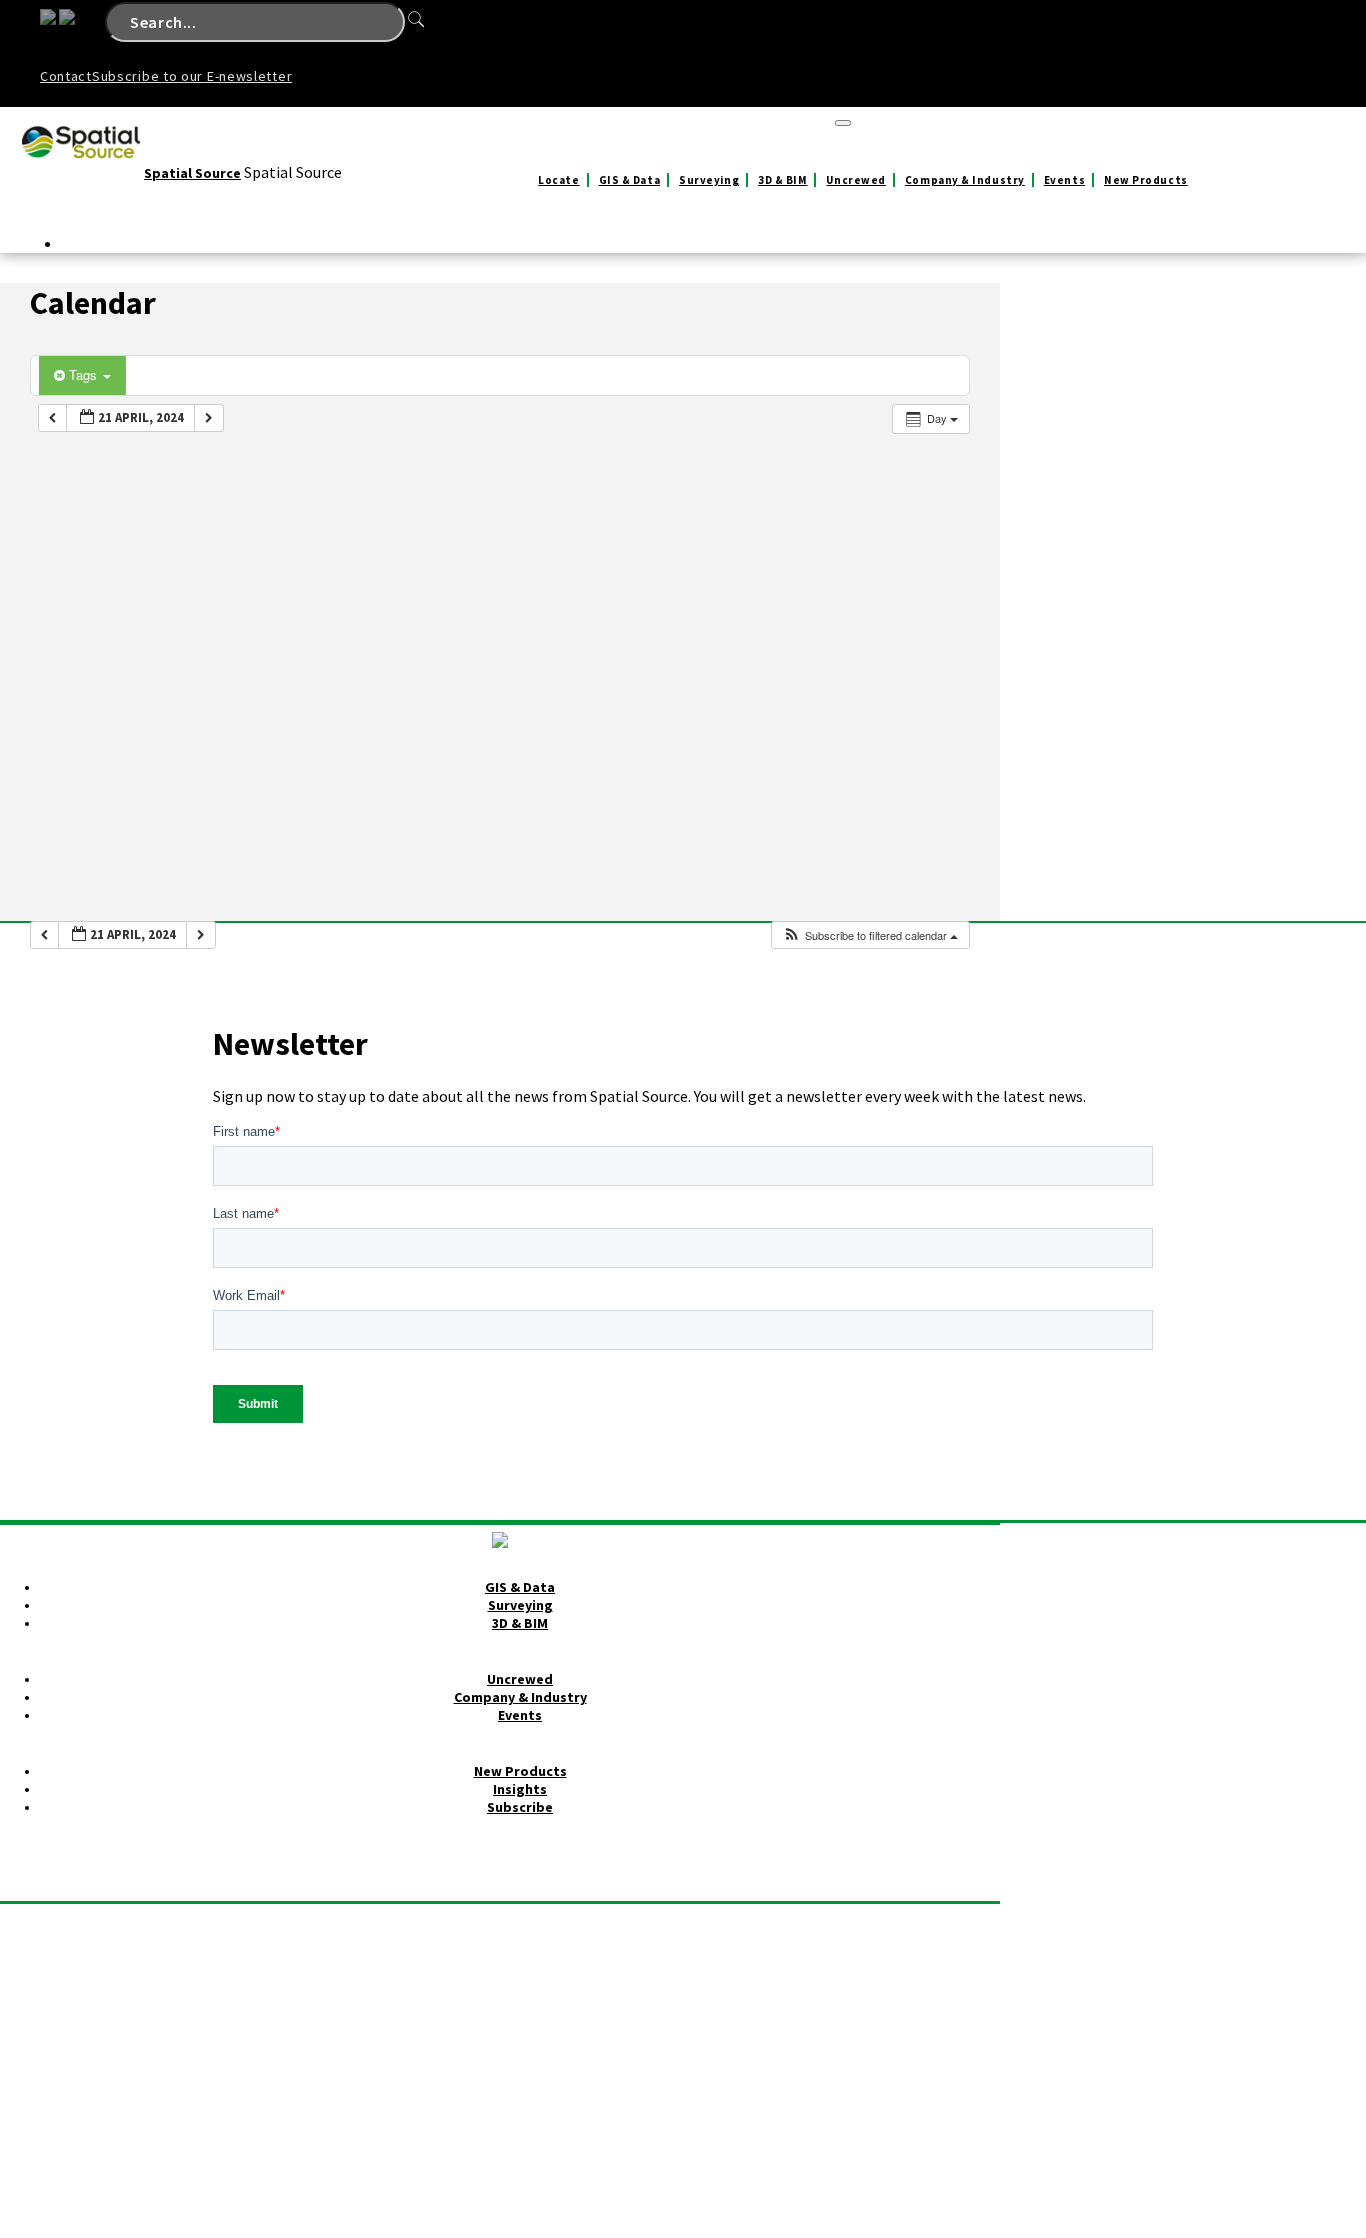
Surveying (709, 180)
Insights (520, 1789)
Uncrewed (855, 180)
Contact (66, 76)
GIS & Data (630, 180)
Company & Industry (965, 180)
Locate (558, 180)
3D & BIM (782, 180)
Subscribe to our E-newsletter (192, 76)
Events (1064, 180)
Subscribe (520, 1807)
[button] (870, 935)
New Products (1146, 180)
